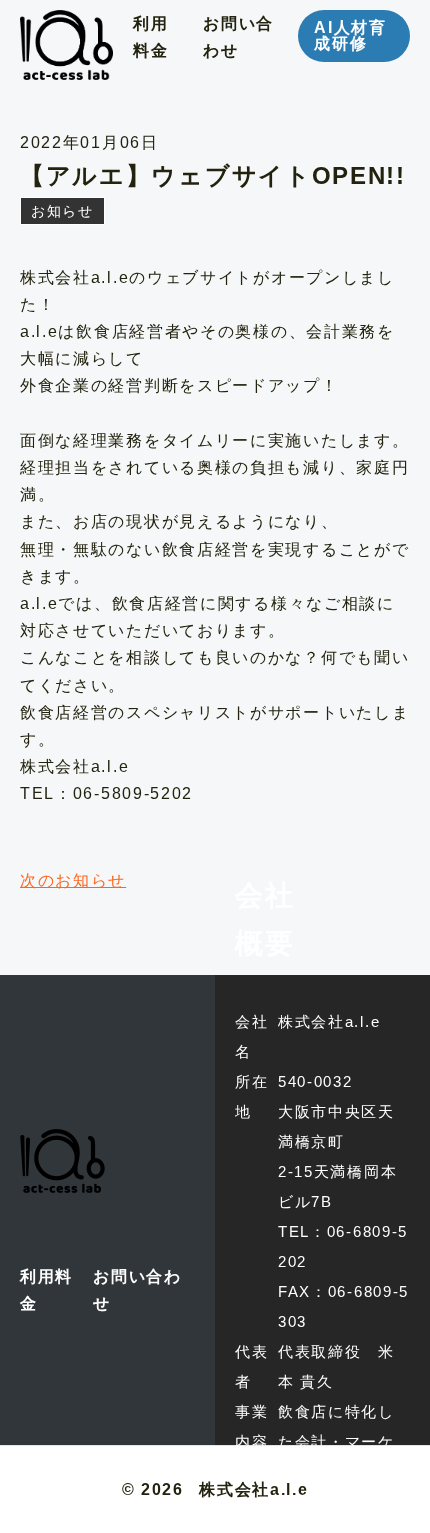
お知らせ (62, 211)
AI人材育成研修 (350, 35)
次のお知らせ (73, 880)
